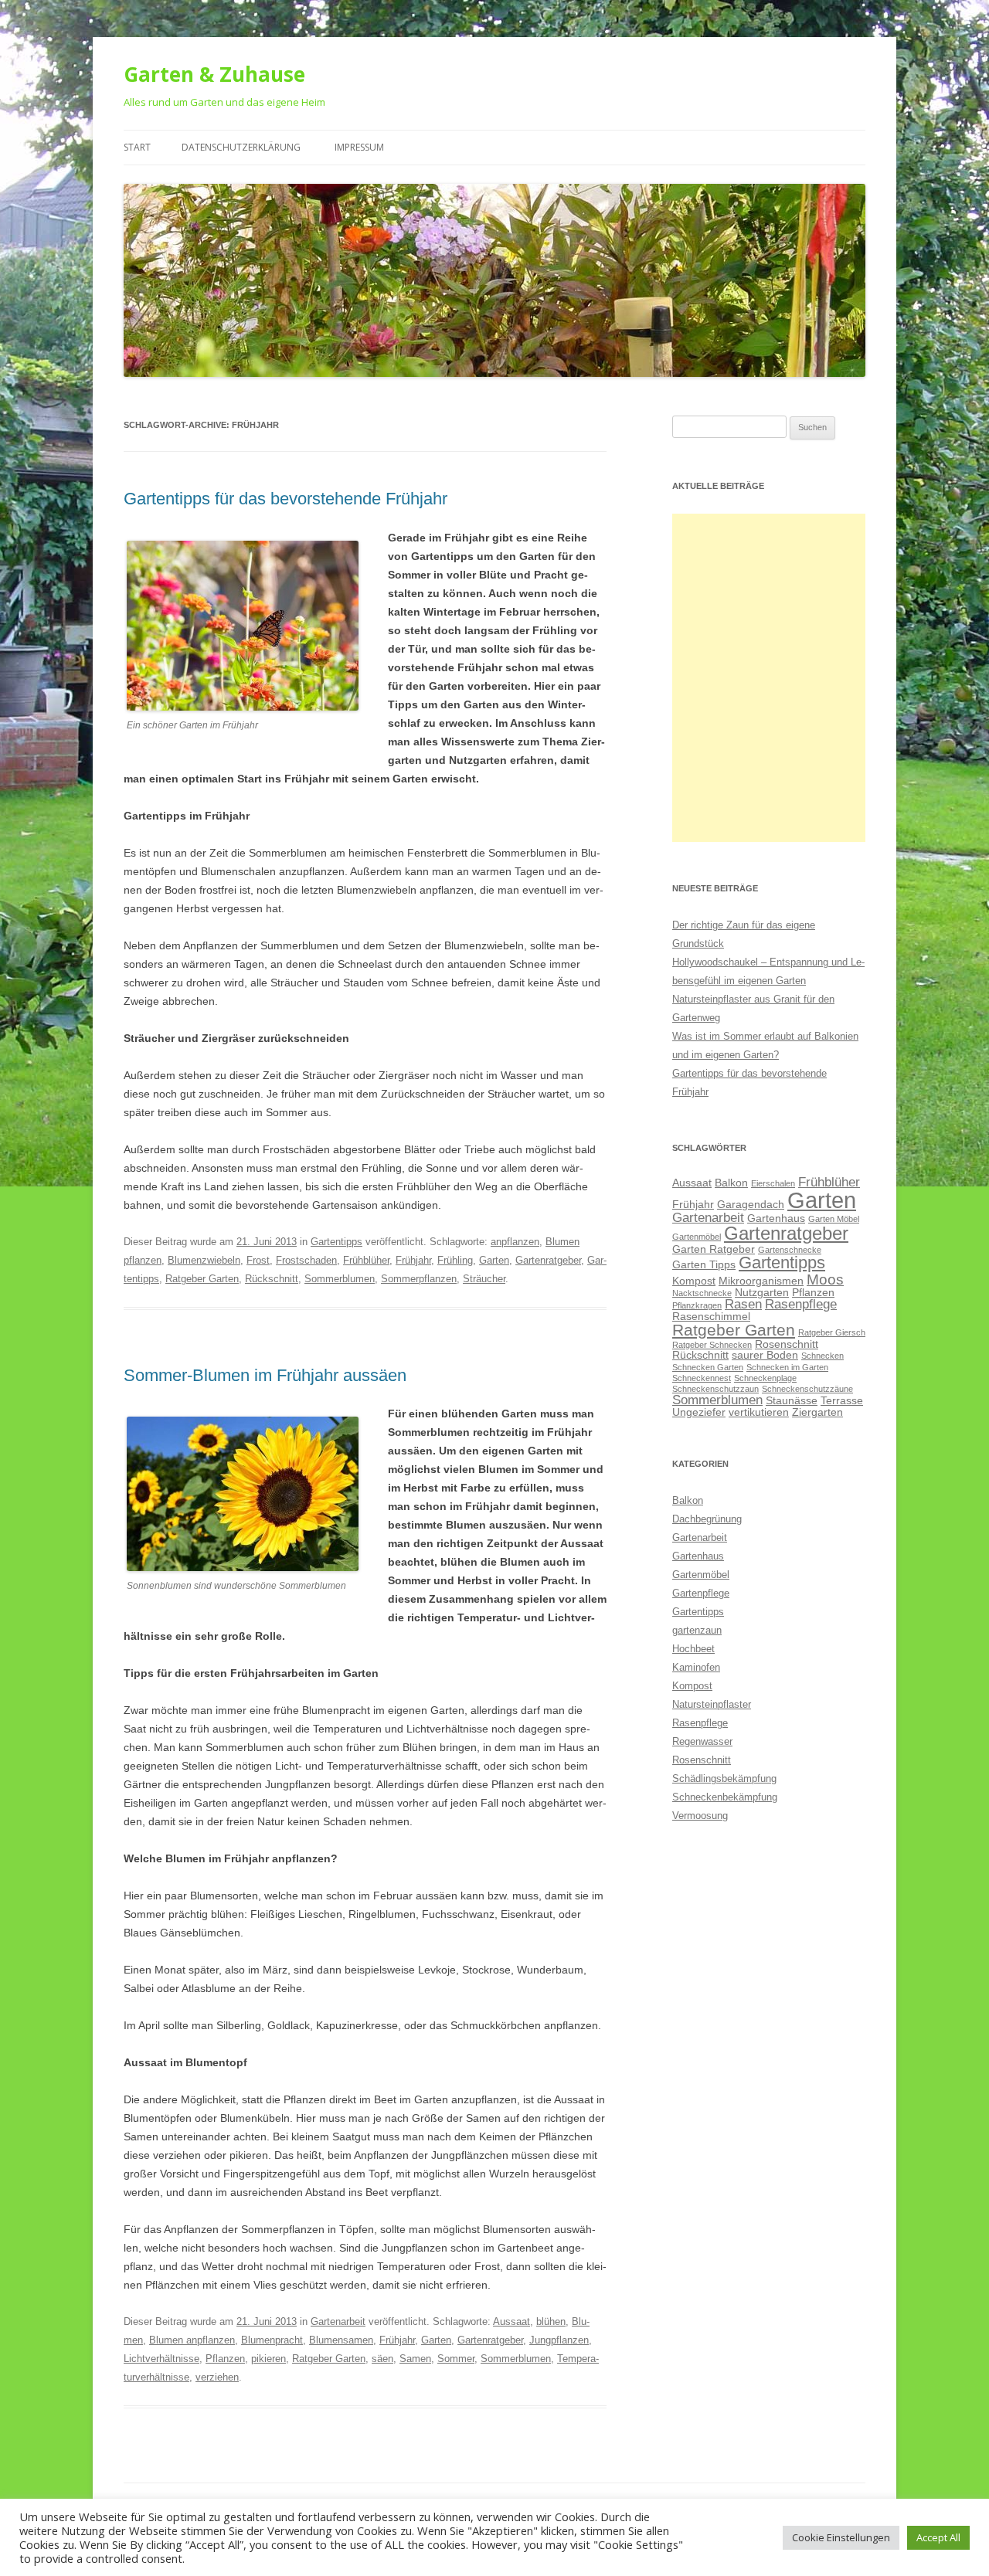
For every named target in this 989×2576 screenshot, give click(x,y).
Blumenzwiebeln (204, 1260)
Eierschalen (773, 1183)
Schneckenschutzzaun (715, 1389)
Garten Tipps (704, 1264)
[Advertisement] (769, 678)
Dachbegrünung (707, 1519)
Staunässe (792, 1400)
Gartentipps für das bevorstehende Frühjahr (285, 499)
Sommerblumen (340, 1279)
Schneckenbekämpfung (725, 1797)
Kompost (694, 1281)
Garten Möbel (834, 1219)
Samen (415, 2359)
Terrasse (842, 1400)
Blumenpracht (272, 2340)
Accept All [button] (938, 2537)
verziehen (217, 2377)
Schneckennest (702, 1378)
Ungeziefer (699, 1412)
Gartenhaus (776, 1218)
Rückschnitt (272, 1279)
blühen (551, 2321)
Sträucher (484, 1279)
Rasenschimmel (711, 1316)
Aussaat (511, 2321)
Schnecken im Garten (787, 1367)
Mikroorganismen (761, 1281)
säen (382, 2359)
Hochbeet (693, 1649)
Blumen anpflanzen (192, 2340)
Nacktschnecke (702, 1293)
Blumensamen (341, 2340)
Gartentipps (336, 1242)
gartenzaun (697, 1630)
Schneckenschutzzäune (807, 1389)
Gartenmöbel (697, 1237)
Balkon (731, 1183)
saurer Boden (765, 1355)
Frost (258, 1260)
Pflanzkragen (697, 1305)
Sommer (456, 2359)
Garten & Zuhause (214, 74)
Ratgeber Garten (202, 1279)
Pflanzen (225, 2359)
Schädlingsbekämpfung (724, 1778)
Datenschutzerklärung (241, 147)
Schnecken (822, 1356)
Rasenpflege (801, 1304)
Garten (494, 1260)
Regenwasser (702, 1741)
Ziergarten (817, 1412)
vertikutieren (759, 1412)
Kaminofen (696, 1667)
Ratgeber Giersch (832, 1332)
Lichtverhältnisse (161, 2359)
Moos (825, 1280)
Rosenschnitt (787, 1344)
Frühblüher (366, 1260)
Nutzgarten (762, 1292)
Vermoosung (700, 1816)
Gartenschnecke (790, 1250)
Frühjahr (413, 1260)
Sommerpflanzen (419, 1279)
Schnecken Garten (708, 1367)
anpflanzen (515, 1242)
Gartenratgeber (548, 1260)
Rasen (743, 1304)
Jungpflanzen (559, 2340)
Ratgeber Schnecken (712, 1345)
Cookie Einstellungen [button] (841, 2537)
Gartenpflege (701, 1593)
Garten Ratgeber (714, 1249)
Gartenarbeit (338, 2321)
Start (137, 147)
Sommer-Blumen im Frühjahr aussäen (265, 1375)
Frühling (455, 1260)
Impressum (359, 147)
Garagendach (751, 1204)
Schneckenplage (765, 1378)
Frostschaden (306, 1260)
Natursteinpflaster (712, 1704)
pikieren (268, 2359)
